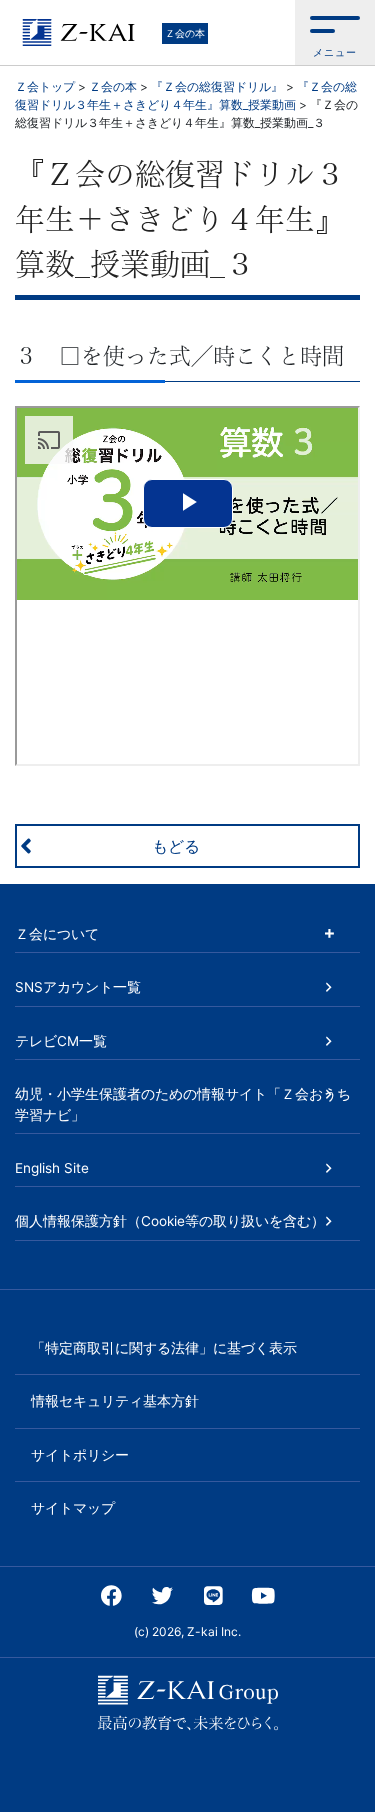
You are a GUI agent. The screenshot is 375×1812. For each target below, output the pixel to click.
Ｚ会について (57, 934)
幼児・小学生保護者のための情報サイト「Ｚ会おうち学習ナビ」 (183, 1104)
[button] (335, 32)
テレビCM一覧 (61, 1041)
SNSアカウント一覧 (78, 987)
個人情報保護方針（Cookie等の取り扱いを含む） (170, 1221)
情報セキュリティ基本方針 (115, 1401)
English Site (52, 1168)
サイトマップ (73, 1508)
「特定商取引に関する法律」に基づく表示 (164, 1348)
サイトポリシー (80, 1455)
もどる (176, 846)
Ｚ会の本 (185, 33)
